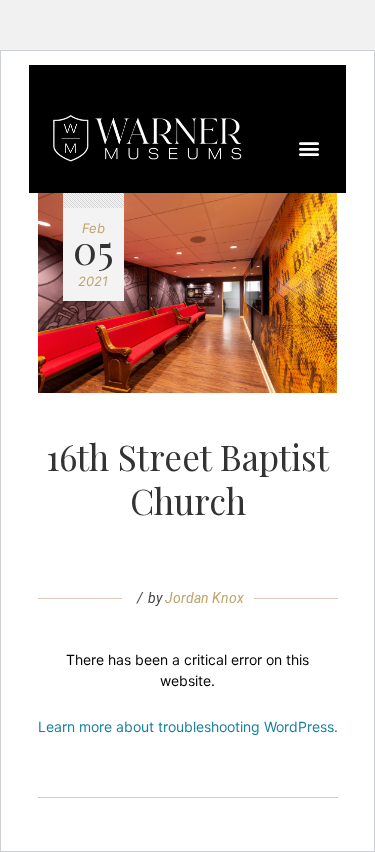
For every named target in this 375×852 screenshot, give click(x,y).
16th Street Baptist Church (187, 478)
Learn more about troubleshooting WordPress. (188, 726)
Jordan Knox (204, 598)
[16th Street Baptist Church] (188, 293)
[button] (309, 148)
